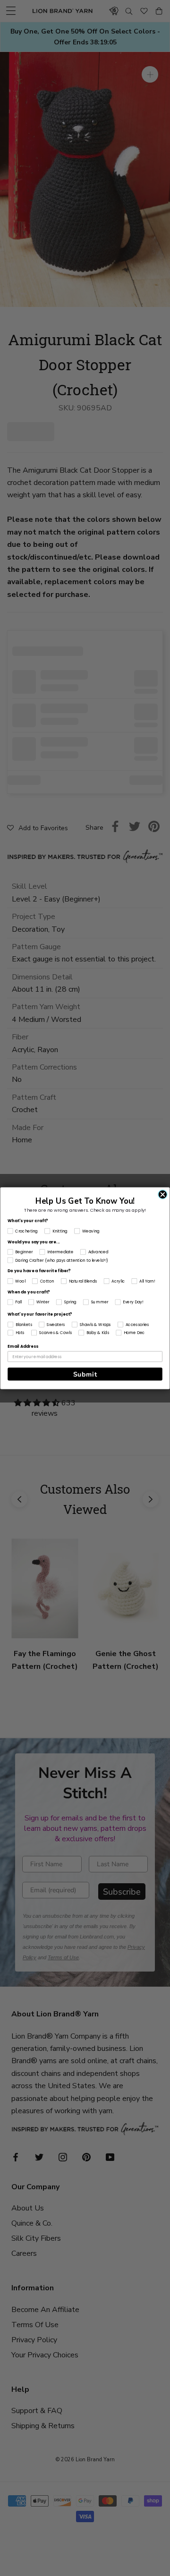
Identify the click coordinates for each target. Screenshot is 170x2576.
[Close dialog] (163, 1194)
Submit (85, 1374)
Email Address (23, 1346)
